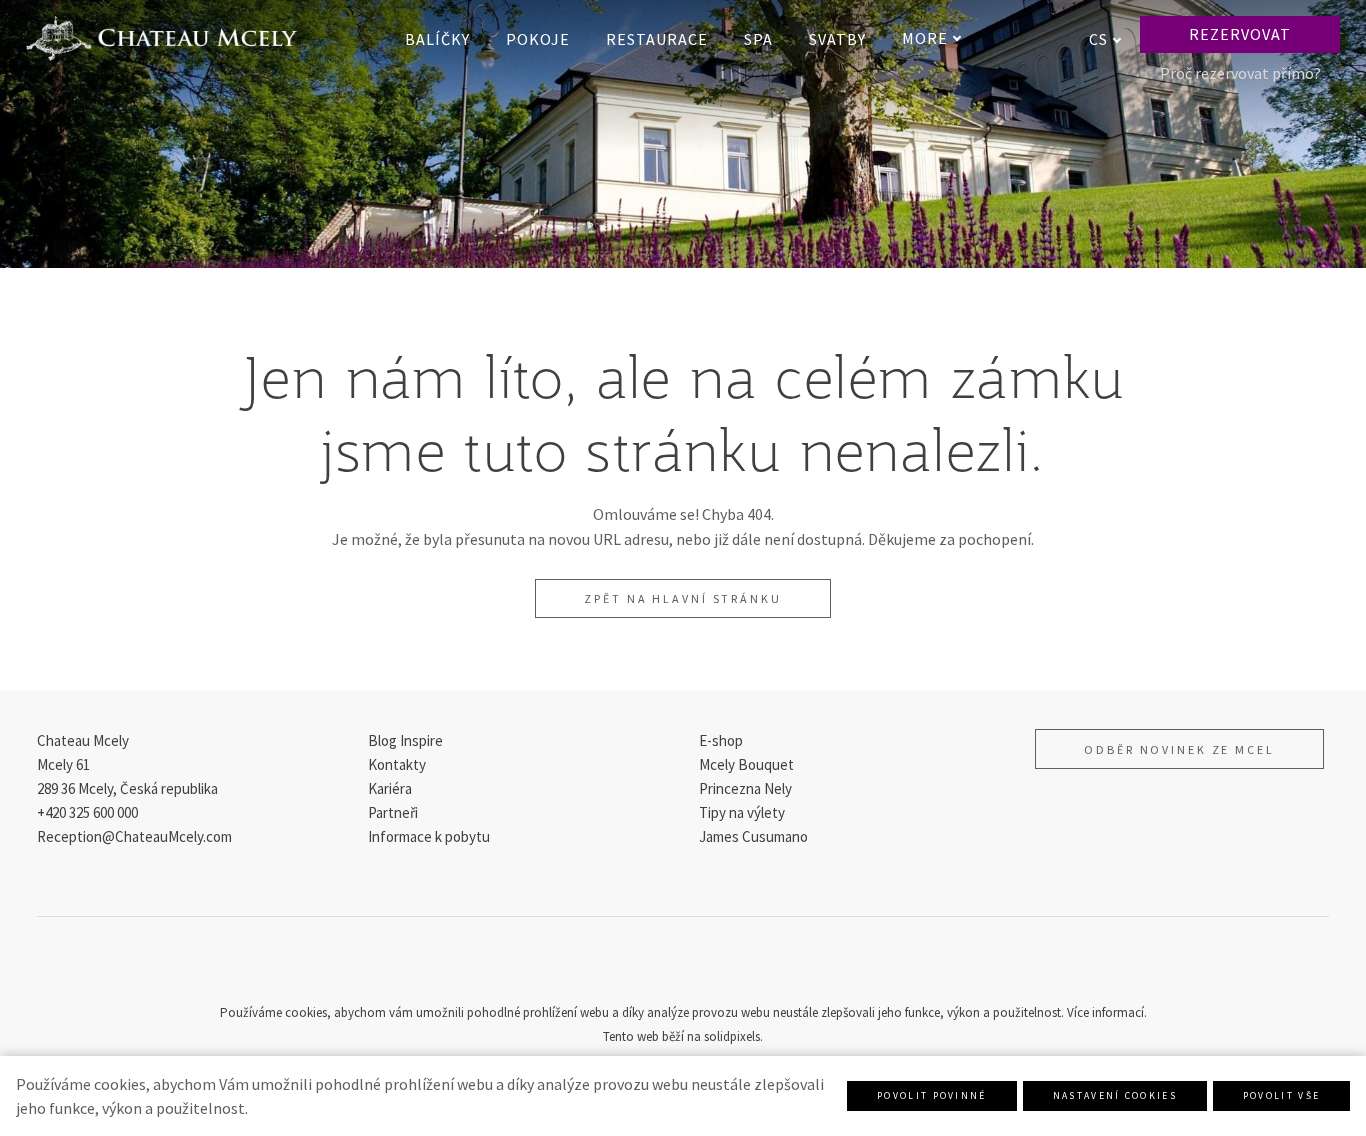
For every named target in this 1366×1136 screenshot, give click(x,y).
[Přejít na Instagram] (683, 966)
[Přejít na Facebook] (635, 966)
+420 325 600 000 (87, 812)
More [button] (925, 38)
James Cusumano (753, 836)
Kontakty (397, 764)
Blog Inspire (405, 740)
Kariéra (390, 788)
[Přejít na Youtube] (731, 966)
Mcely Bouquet (746, 764)
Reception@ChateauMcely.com (134, 836)
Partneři (393, 812)
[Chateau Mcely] (161, 38)
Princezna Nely (745, 788)
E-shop (721, 740)
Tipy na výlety (742, 812)
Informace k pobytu (429, 836)
